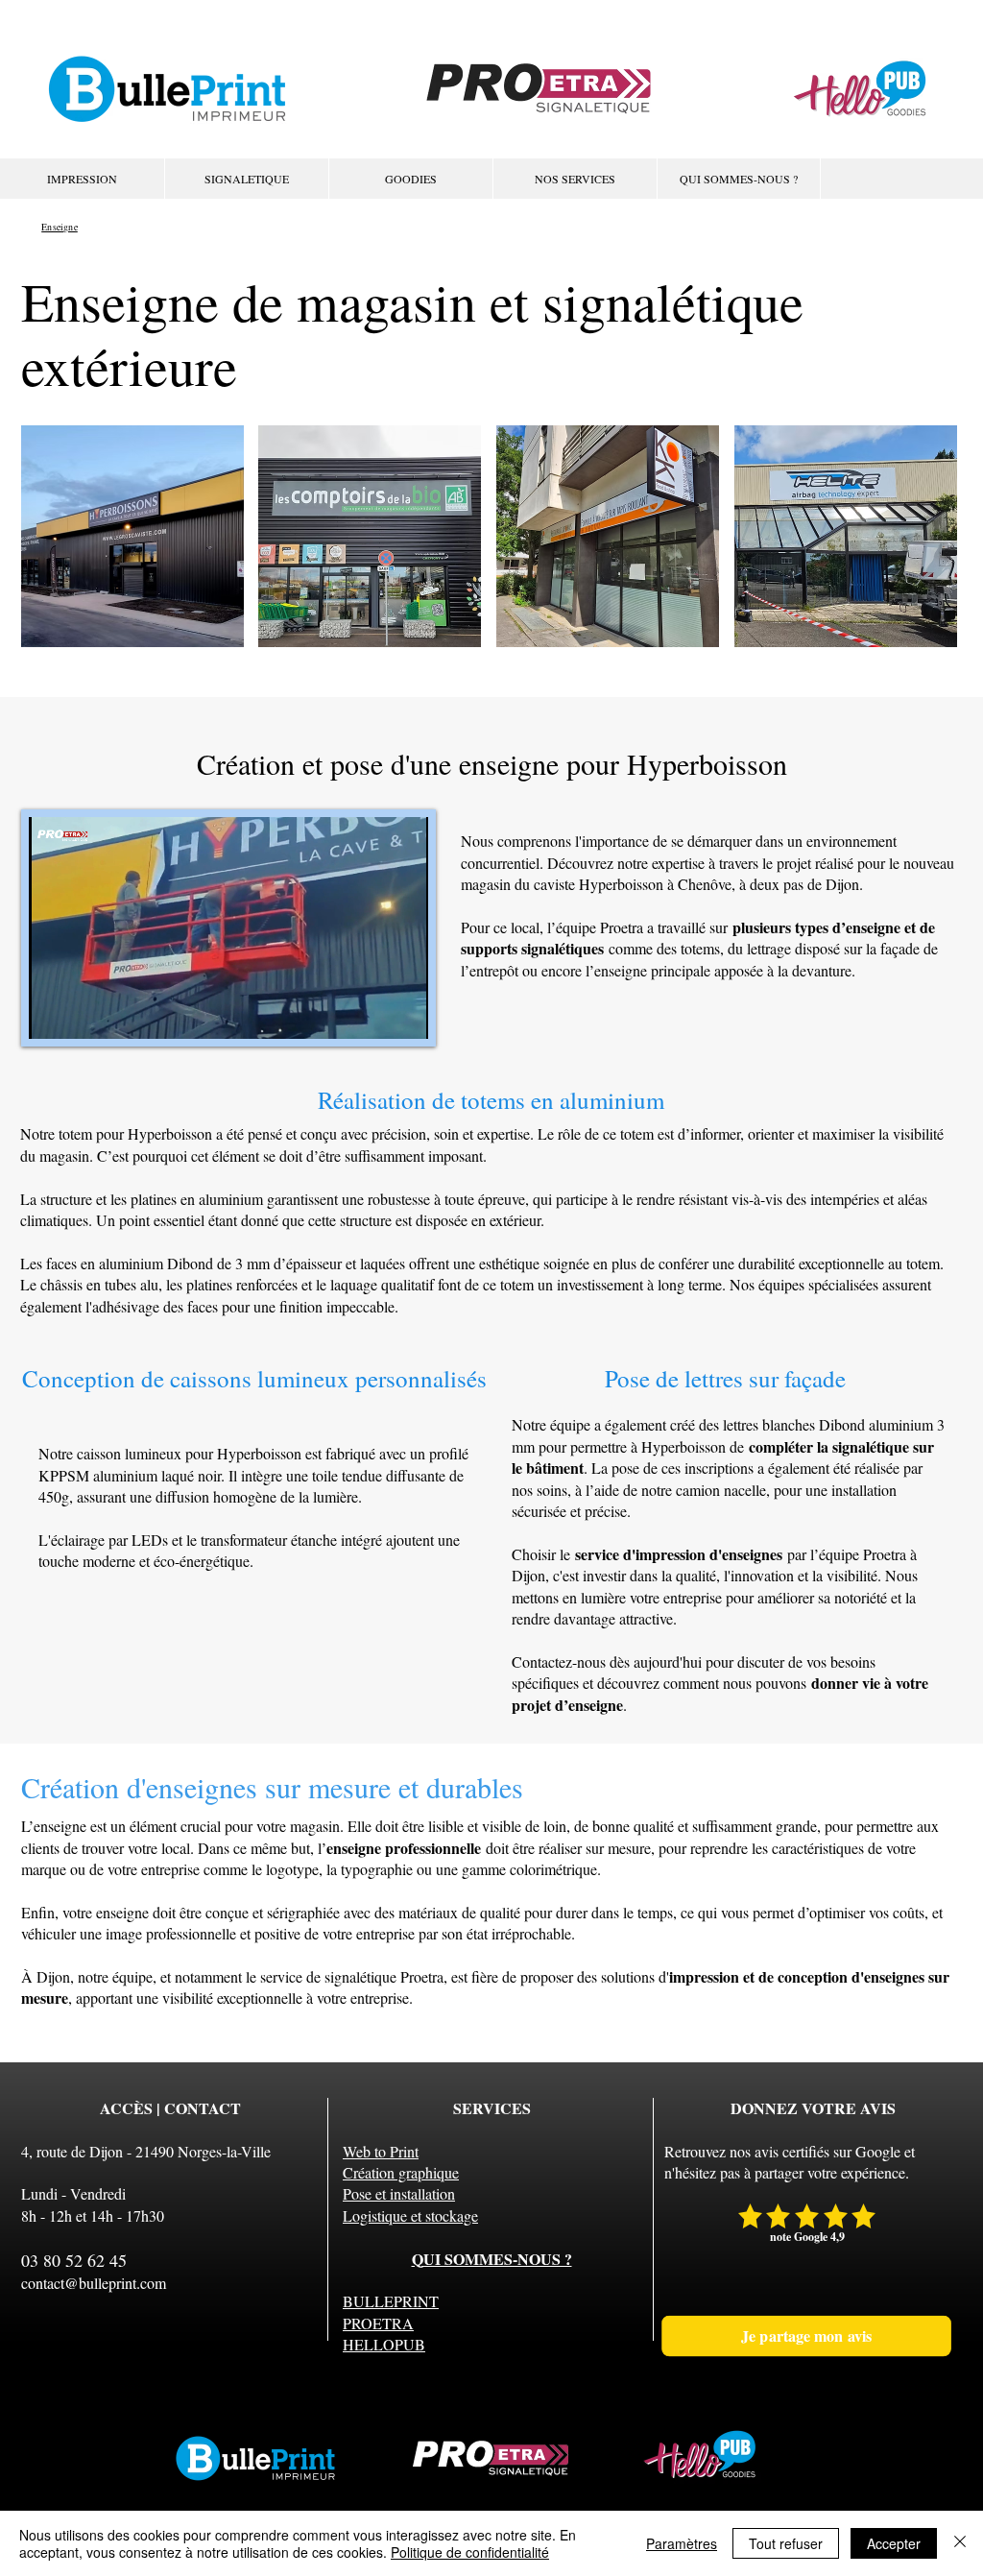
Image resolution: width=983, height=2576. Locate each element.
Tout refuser (786, 2543)
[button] (575, 179)
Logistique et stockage (410, 2215)
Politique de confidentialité (470, 2552)
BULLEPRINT (391, 2301)
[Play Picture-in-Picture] (370, 1013)
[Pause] (54, 1013)
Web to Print (381, 2151)
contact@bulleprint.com (94, 2283)
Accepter (894, 2543)
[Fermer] (960, 2543)
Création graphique (401, 2172)
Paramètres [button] (682, 2543)
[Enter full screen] (402, 1013)
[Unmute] (86, 1013)
